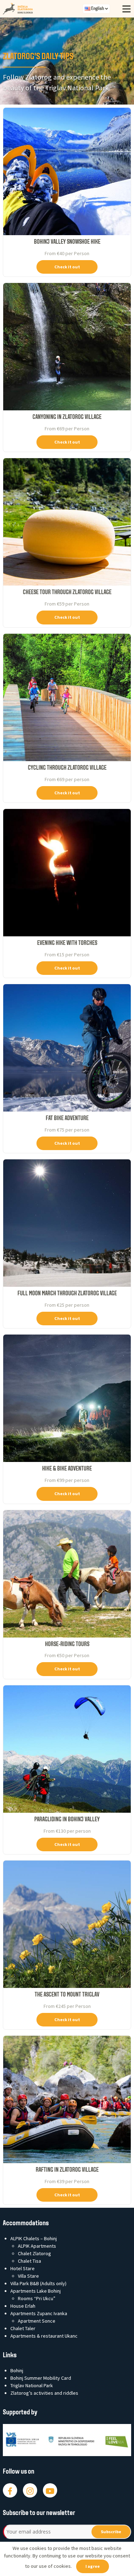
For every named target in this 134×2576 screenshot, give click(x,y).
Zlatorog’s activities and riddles (44, 2393)
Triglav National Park (32, 2385)
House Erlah (23, 2306)
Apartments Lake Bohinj (36, 2291)
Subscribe (111, 2532)
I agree (93, 2566)
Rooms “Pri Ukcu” (37, 2298)
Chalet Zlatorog (34, 2253)
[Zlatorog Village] (43, 9)
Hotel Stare (23, 2268)
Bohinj (17, 2370)
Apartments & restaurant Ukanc (44, 2336)
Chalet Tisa (29, 2261)
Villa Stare (28, 2276)
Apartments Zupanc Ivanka (39, 2313)
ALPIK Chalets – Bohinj (34, 2238)
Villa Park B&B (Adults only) (38, 2283)
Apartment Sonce (37, 2321)
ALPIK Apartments (37, 2246)
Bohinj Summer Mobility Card (41, 2378)
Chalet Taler (23, 2328)
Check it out (67, 267)
